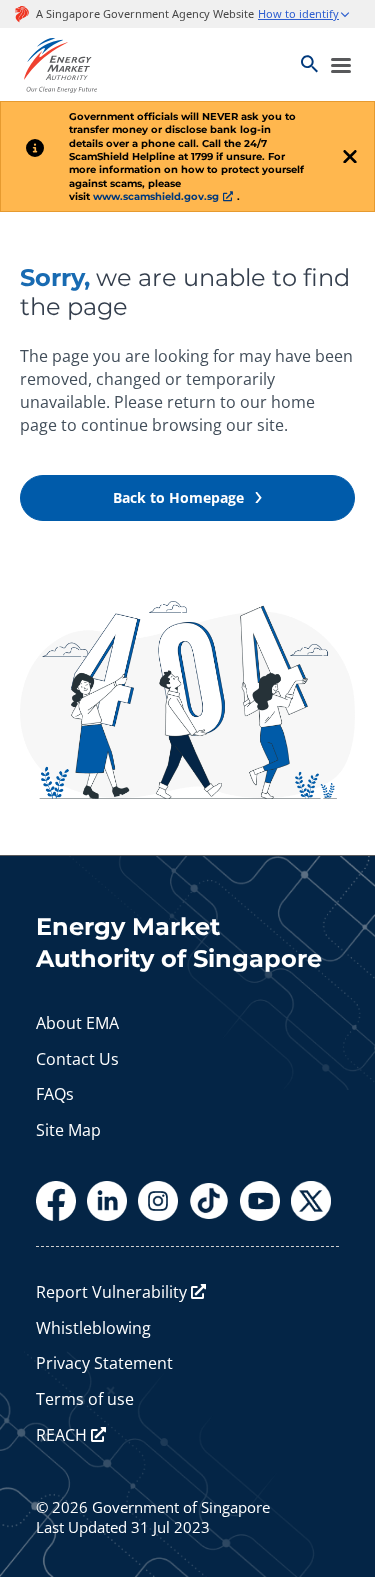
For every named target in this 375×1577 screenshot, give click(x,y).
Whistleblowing (93, 1328)
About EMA (77, 1023)
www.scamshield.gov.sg (156, 196)
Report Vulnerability (111, 1292)
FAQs (55, 1094)
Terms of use (85, 1399)
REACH (61, 1435)
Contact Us (77, 1059)
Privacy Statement (104, 1363)
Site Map (68, 1130)
